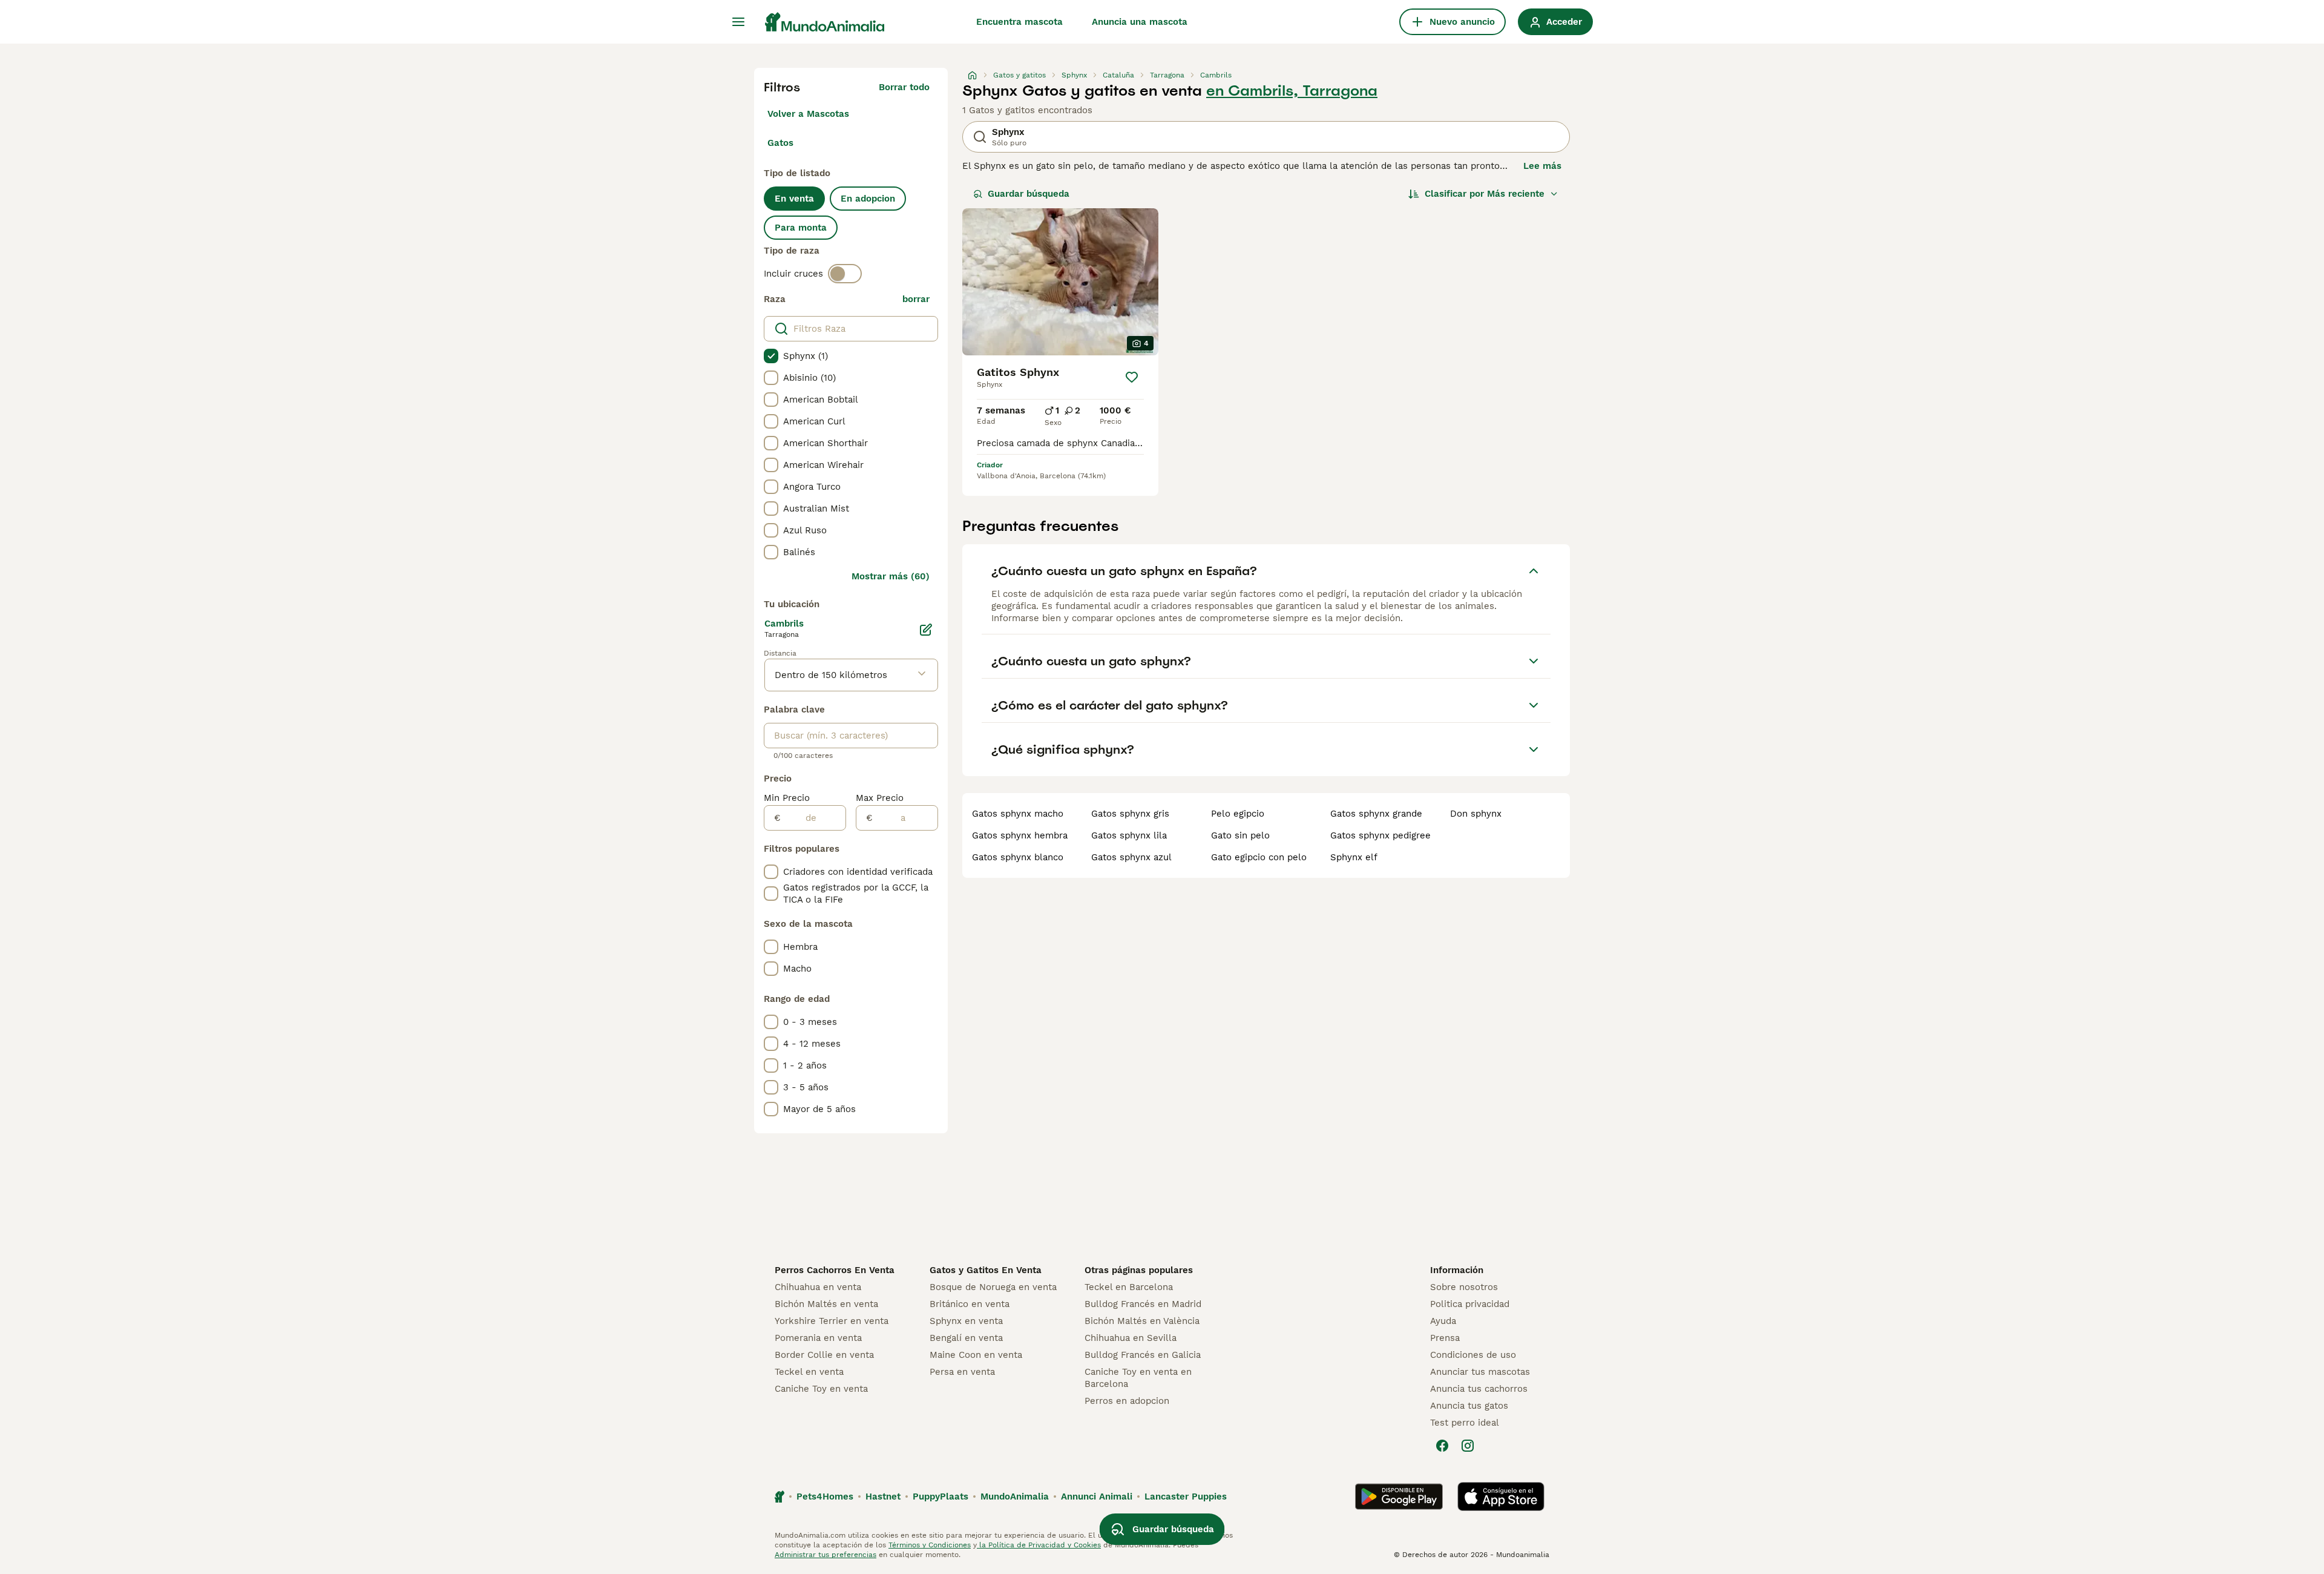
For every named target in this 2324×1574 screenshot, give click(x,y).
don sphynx (1476, 814)
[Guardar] (1132, 377)
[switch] (845, 274)
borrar (916, 299)
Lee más (1542, 166)
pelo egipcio (1238, 814)
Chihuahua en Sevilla (1131, 1338)
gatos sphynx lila (1129, 835)
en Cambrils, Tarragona (1292, 91)
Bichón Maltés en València (1142, 1321)
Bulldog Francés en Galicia (1143, 1355)
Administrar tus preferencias (826, 1555)
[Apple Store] (1501, 1497)
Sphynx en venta (966, 1321)
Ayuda (1443, 1321)
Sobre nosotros (1464, 1287)
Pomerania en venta (818, 1338)
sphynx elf (1354, 857)
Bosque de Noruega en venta (993, 1287)
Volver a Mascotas (808, 114)
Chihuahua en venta (818, 1287)
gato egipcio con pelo (1259, 857)
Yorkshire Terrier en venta (832, 1321)
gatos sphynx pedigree (1380, 835)
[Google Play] (1399, 1497)
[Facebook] (1442, 1446)
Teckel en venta (809, 1372)
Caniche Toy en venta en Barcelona (1138, 1378)
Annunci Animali (1097, 1497)
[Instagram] (1468, 1446)
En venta (794, 199)
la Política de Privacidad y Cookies (1039, 1545)
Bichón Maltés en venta (826, 1304)
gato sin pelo (1240, 835)
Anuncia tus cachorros (1479, 1389)
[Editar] (926, 630)
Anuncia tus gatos (1469, 1406)
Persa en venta (962, 1372)
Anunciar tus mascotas (1480, 1372)
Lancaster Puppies (1186, 1497)
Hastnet (883, 1497)
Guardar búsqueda (1029, 194)
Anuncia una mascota (1140, 22)
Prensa (1445, 1338)
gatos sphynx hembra (1020, 835)
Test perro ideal (1465, 1423)
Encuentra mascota (1019, 22)
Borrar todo (904, 87)
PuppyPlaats (940, 1497)
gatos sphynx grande (1376, 814)
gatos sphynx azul (1131, 857)
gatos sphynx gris (1130, 814)
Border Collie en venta (824, 1355)
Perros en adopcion (1127, 1401)
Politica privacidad (1470, 1304)
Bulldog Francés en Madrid (1143, 1304)
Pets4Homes (825, 1497)
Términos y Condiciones (930, 1545)
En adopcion (868, 199)
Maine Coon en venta (976, 1355)
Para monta (801, 228)
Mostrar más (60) (891, 576)
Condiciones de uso (1473, 1355)
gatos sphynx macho (1018, 814)
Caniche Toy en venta (821, 1389)
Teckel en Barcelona (1129, 1287)
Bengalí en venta (966, 1338)
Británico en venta (970, 1304)
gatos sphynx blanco (1018, 857)
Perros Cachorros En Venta (835, 1270)
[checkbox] (771, 356)
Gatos (780, 143)
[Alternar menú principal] (738, 22)
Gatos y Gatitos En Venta (986, 1270)
